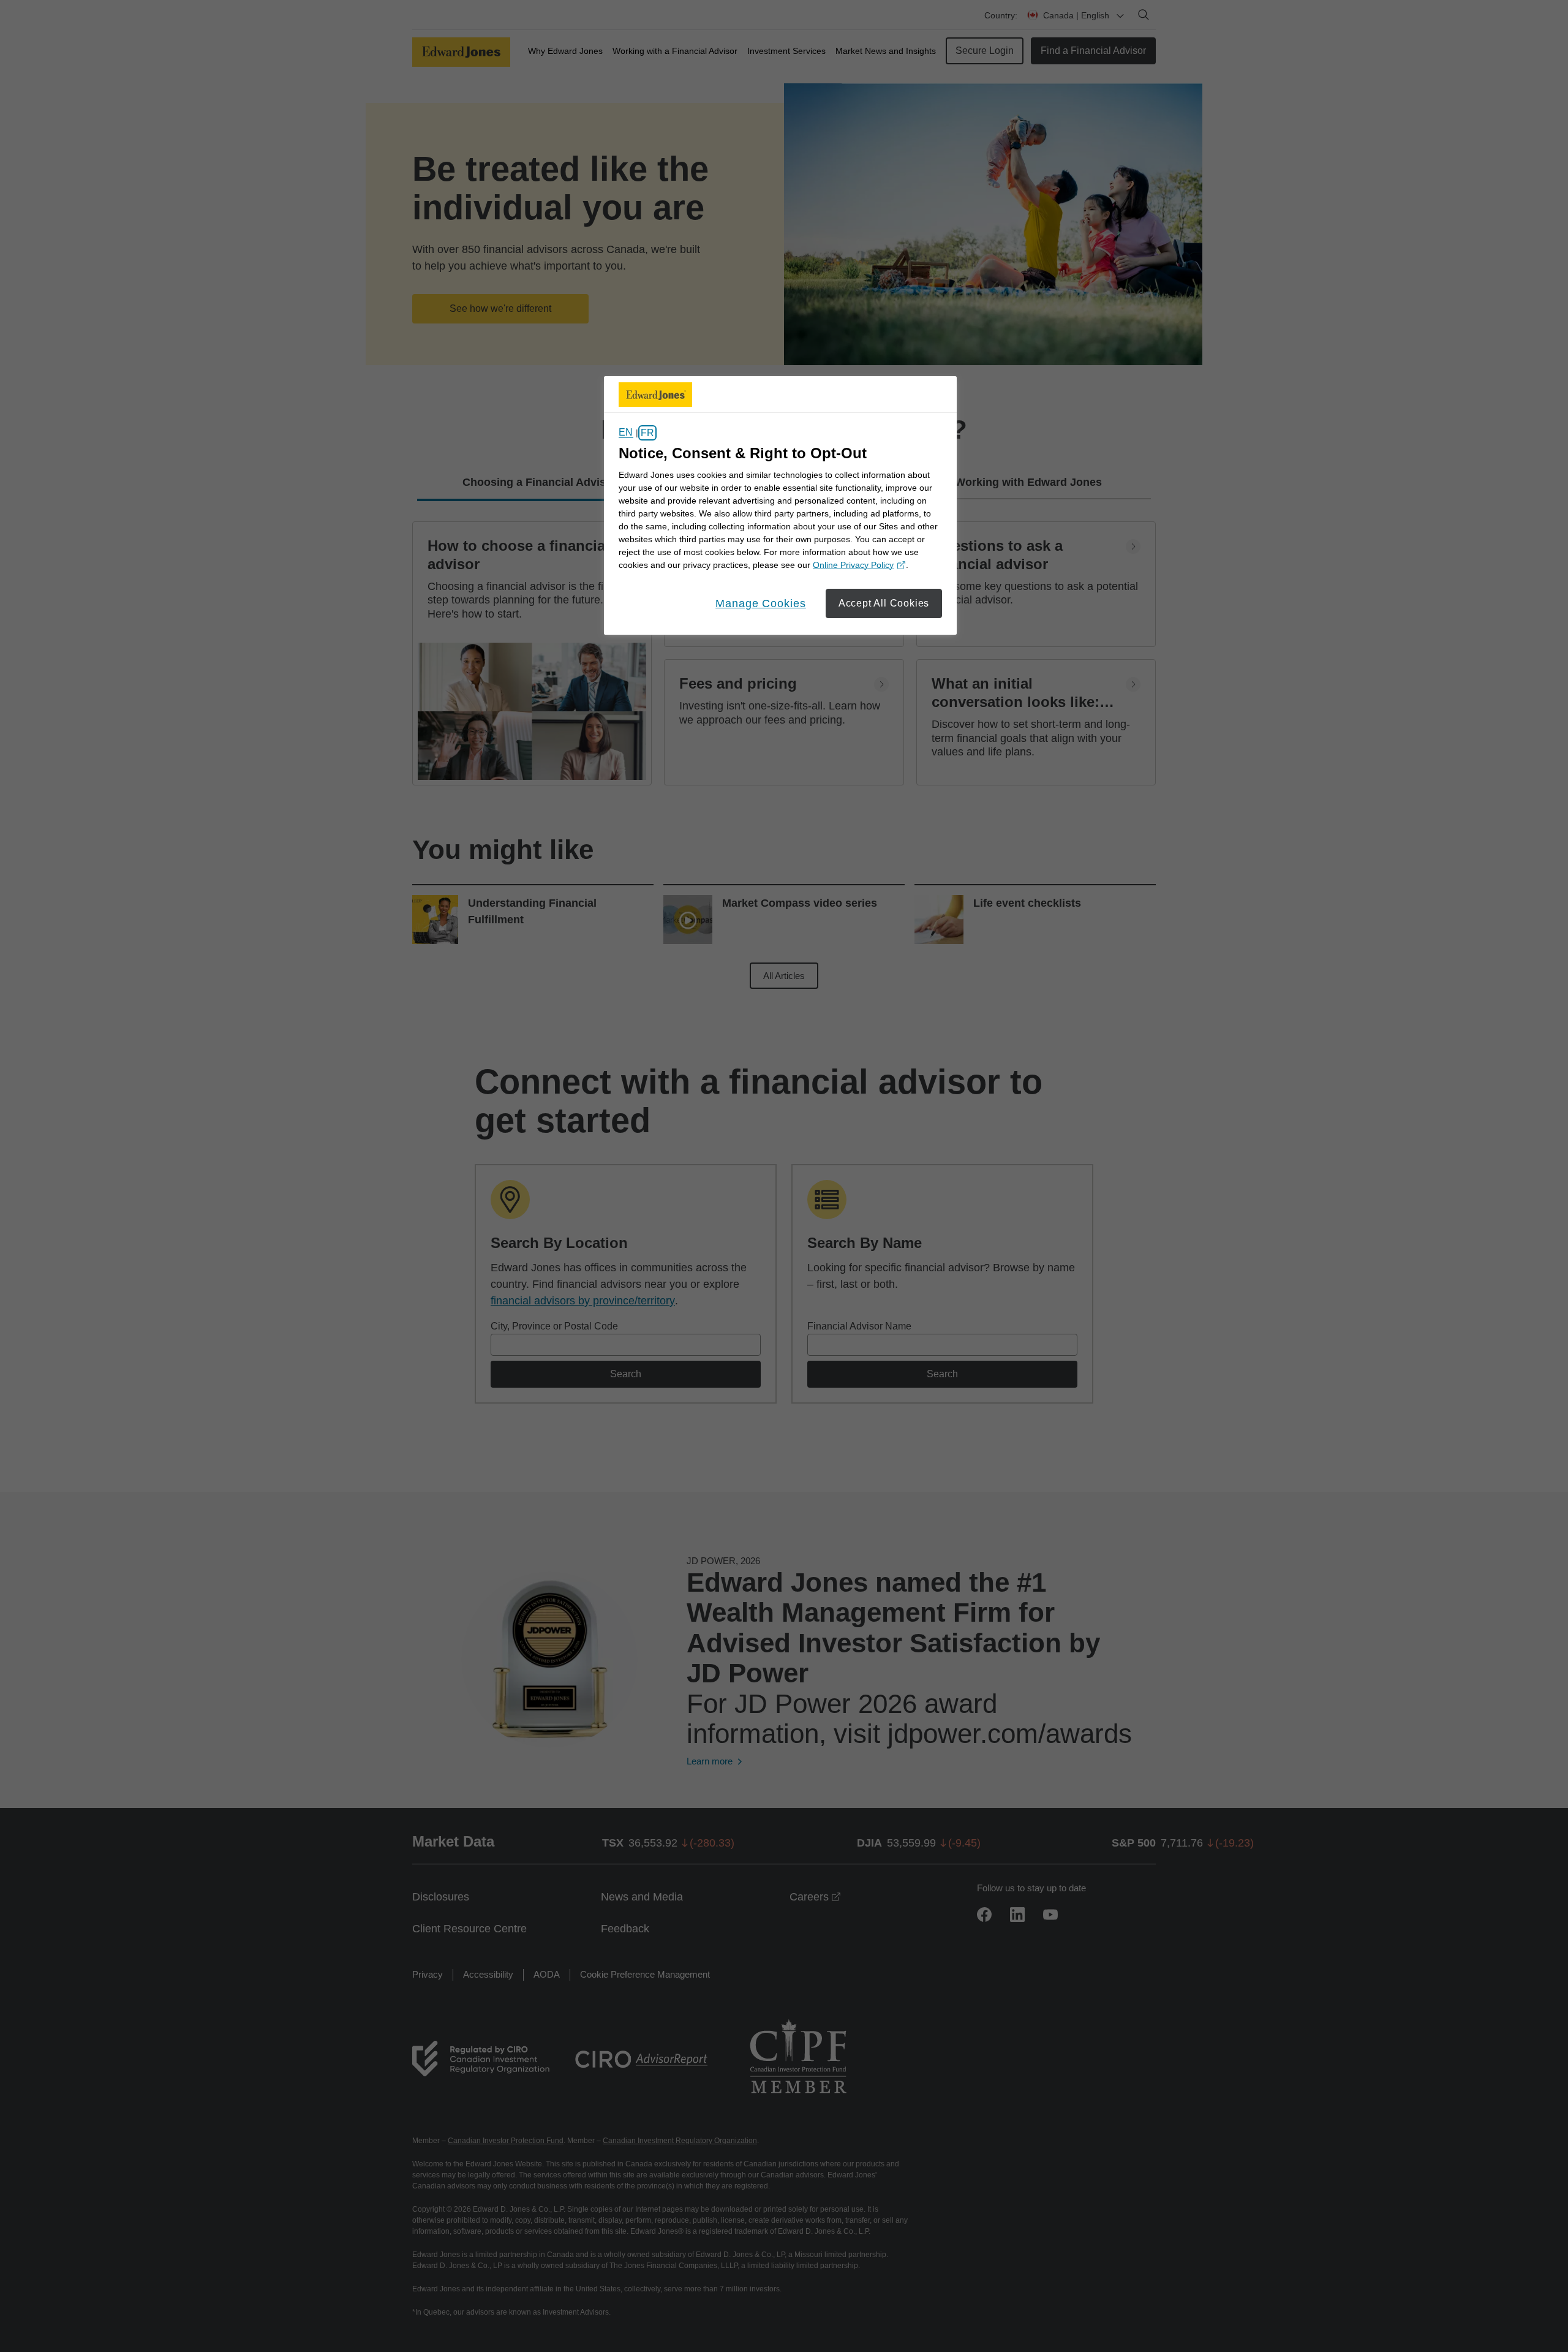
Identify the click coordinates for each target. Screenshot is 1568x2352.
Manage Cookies (761, 603)
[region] (780, 505)
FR (647, 433)
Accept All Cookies (884, 603)
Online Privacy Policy (858, 566)
